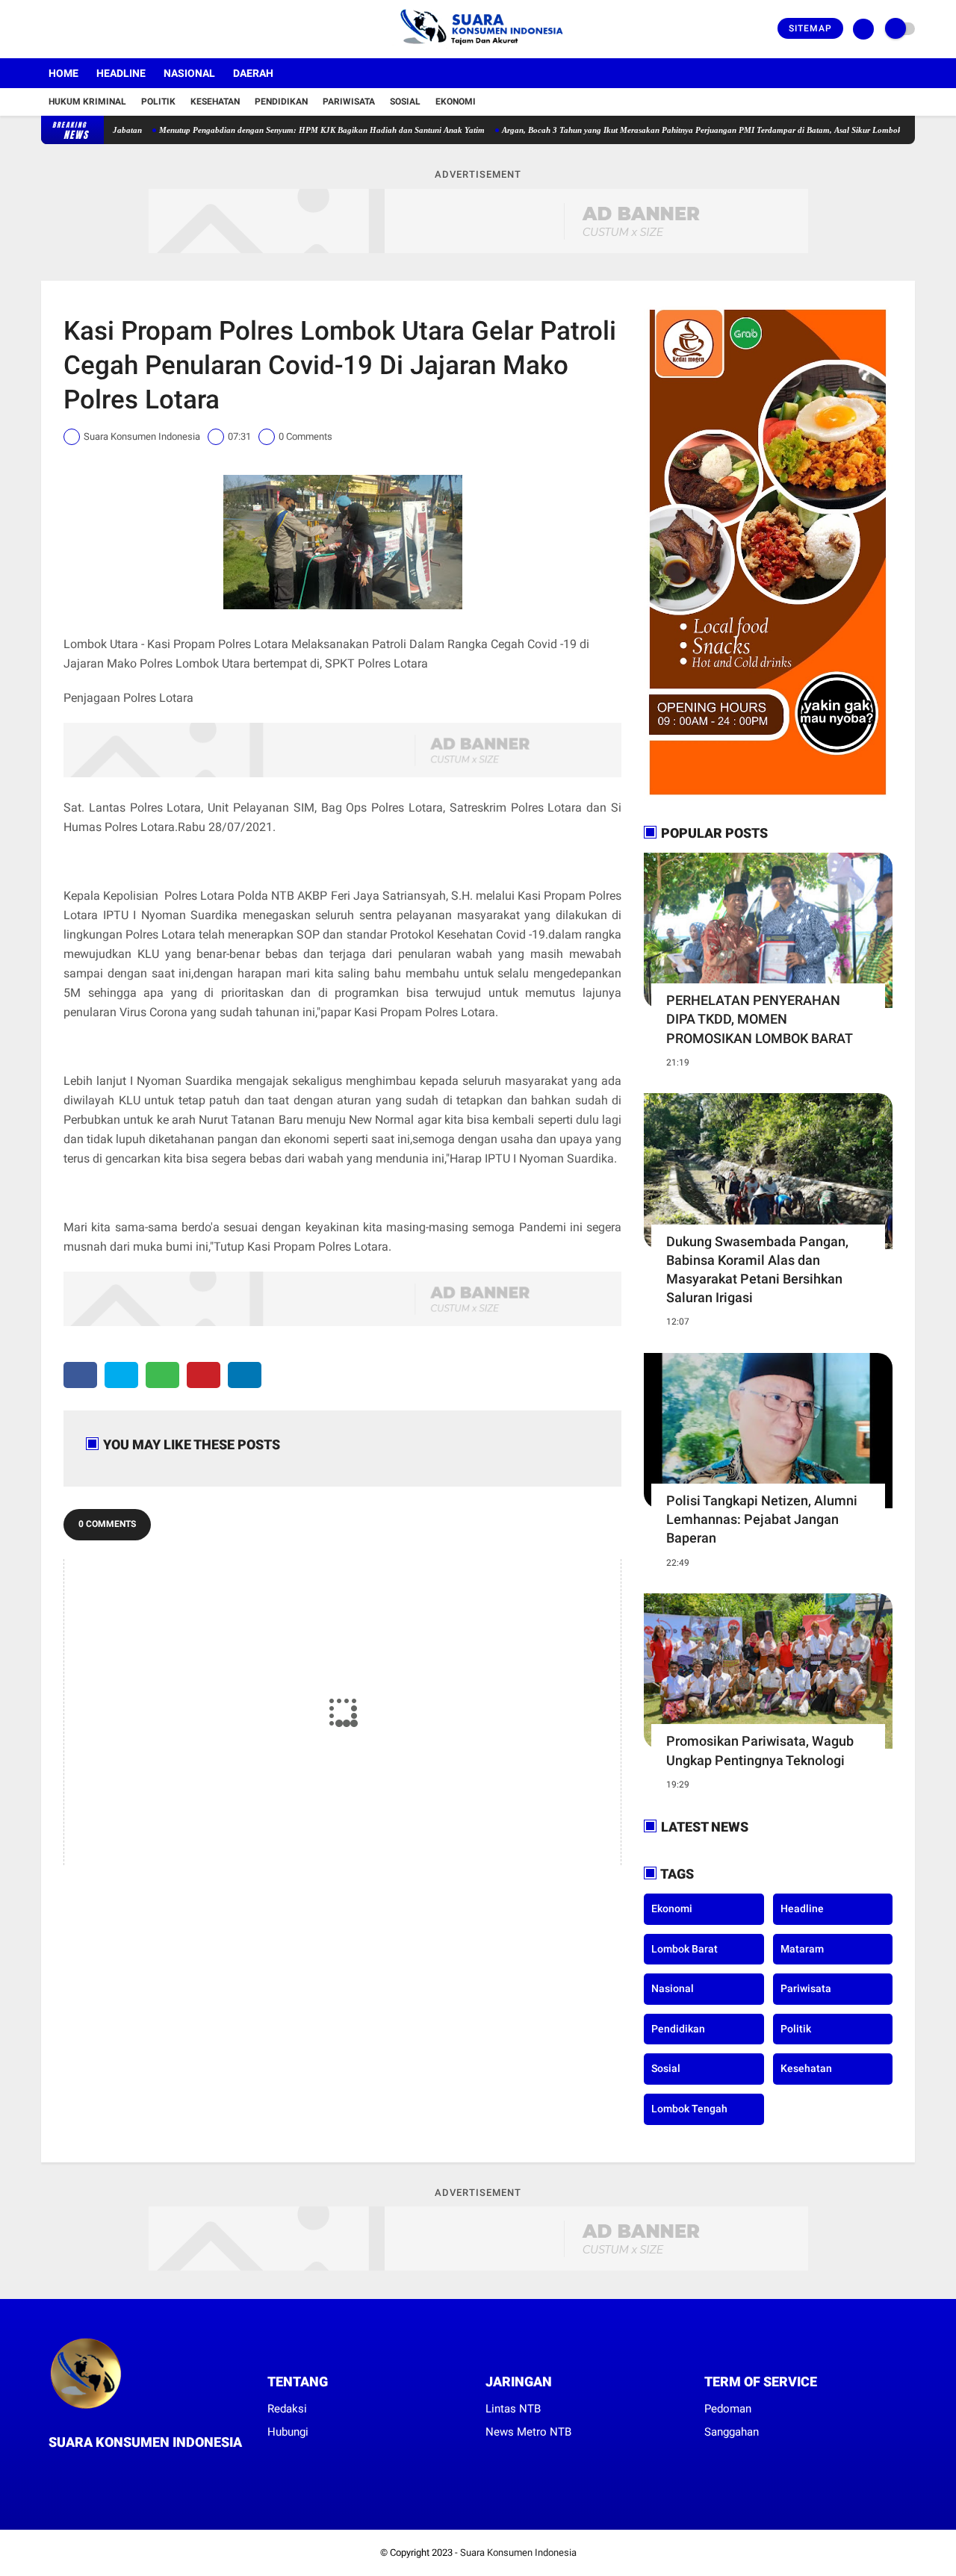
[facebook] (46, 29)
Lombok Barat (685, 1949)
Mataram (802, 1949)
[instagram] (86, 29)
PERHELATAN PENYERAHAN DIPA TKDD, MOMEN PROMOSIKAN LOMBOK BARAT (760, 1019)
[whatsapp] (162, 1375)
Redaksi (287, 2409)
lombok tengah (689, 2109)
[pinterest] (204, 1375)
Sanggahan (732, 2432)
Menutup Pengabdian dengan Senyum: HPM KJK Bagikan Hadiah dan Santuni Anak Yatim (270, 130)
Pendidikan (281, 102)
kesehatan (806, 2068)
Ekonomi (456, 102)
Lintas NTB (513, 2409)
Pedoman (728, 2409)
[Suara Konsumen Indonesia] (478, 49)
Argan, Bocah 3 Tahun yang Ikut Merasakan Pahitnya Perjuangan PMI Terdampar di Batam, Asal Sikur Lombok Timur (662, 130)
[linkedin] (245, 1375)
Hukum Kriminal (87, 102)
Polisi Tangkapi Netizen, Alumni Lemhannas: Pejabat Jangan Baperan (762, 1519)
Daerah (253, 73)
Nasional (189, 73)
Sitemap (810, 28)
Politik (158, 102)
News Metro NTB (528, 2432)
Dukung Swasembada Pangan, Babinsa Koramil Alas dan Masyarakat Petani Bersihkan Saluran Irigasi (757, 1270)
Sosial (405, 102)
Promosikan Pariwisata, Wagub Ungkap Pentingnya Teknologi (760, 1750)
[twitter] (66, 29)
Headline (121, 73)
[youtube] (106, 29)
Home (63, 73)
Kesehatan (215, 102)
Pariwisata (349, 102)
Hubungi (288, 2432)
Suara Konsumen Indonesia (518, 2552)
